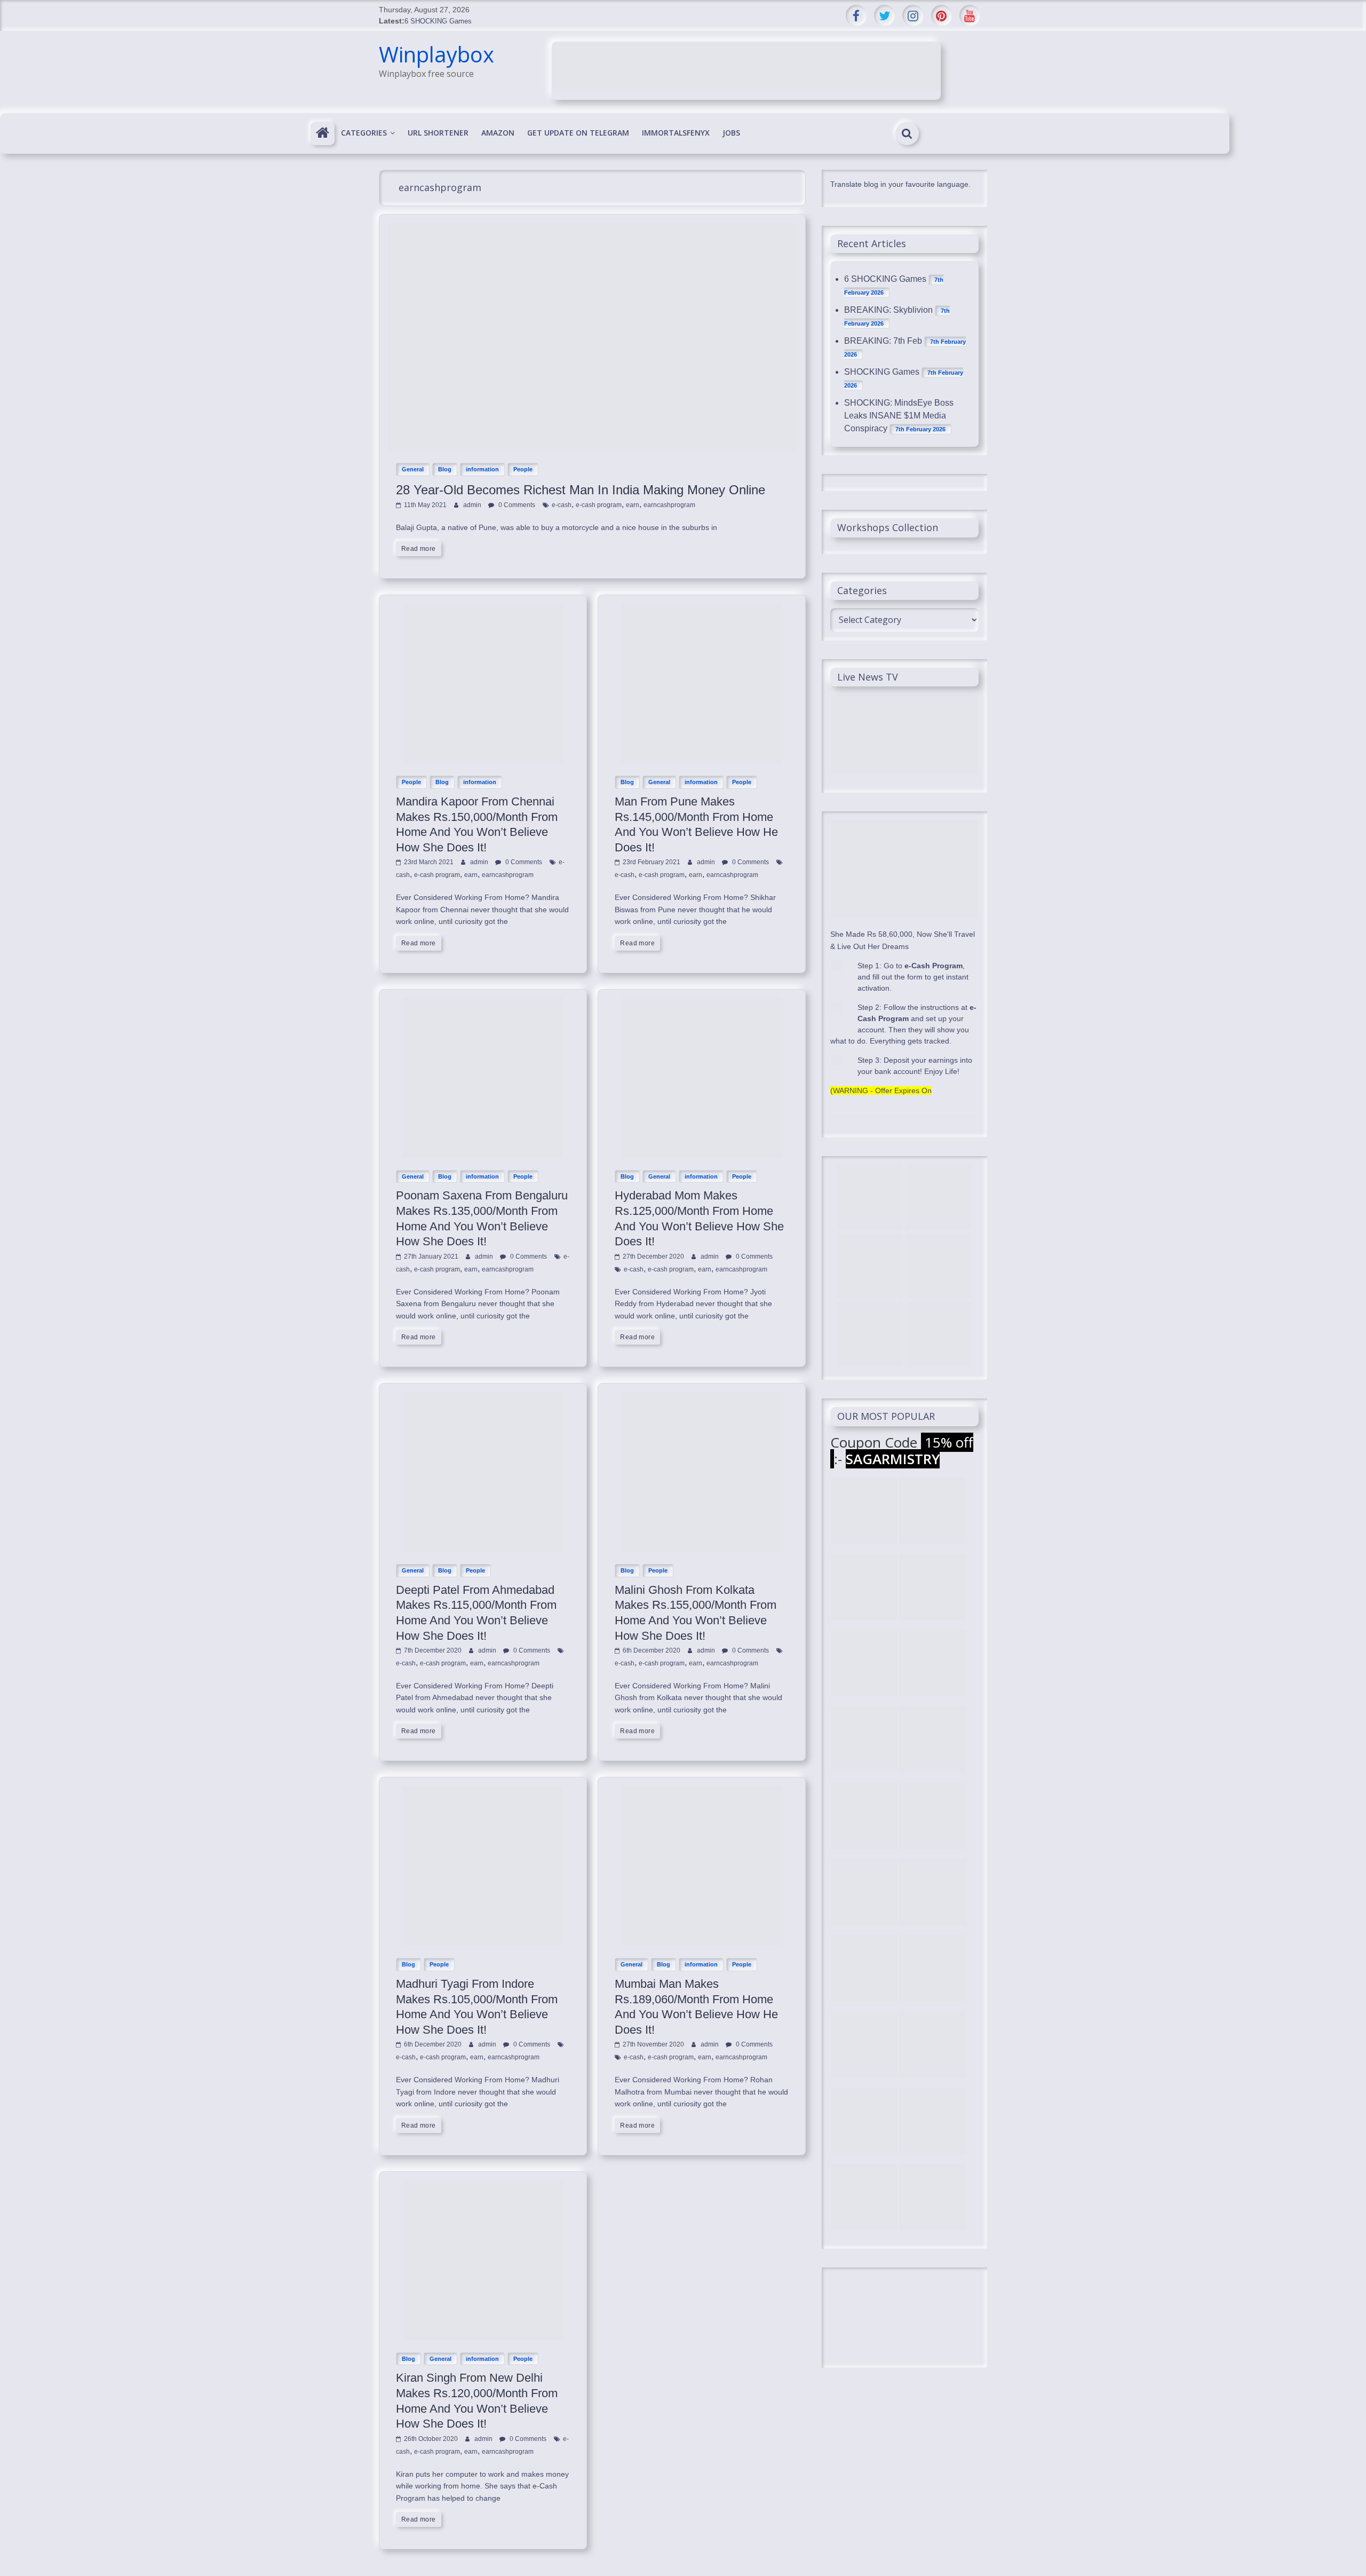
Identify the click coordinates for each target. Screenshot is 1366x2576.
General (413, 469)
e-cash (562, 505)
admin (473, 505)
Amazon (498, 133)
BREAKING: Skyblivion (888, 310)
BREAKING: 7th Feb (883, 341)
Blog (445, 469)
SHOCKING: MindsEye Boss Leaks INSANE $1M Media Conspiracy (899, 416)
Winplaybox (436, 54)
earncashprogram (669, 505)
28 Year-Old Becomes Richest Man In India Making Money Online (581, 490)
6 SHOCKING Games (438, 21)
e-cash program (599, 505)
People (523, 469)
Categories (364, 133)
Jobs (731, 133)
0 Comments (516, 505)
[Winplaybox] (323, 133)
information (482, 469)
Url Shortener (438, 133)
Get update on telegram (578, 133)
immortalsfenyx (676, 133)
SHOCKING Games (882, 372)
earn (633, 505)
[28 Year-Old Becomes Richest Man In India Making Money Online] (592, 229)
